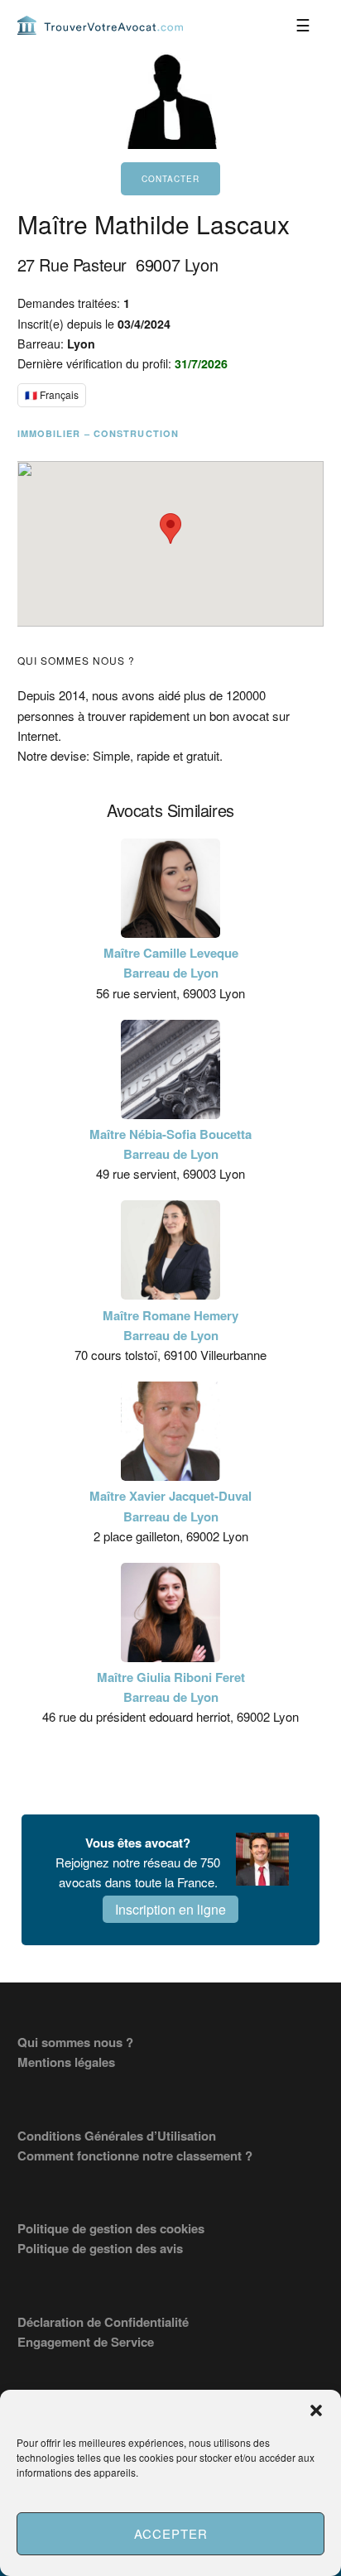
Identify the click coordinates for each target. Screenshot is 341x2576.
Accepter (171, 2533)
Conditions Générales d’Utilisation (117, 2136)
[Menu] (303, 25)
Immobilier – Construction (98, 433)
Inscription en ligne (170, 1909)
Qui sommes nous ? (75, 2042)
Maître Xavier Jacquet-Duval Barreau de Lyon (170, 1506)
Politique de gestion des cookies (111, 2228)
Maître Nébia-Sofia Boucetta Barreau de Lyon (170, 1144)
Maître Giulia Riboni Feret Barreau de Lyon (171, 1687)
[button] (316, 2410)
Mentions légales (66, 2062)
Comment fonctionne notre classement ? (135, 2155)
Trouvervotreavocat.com (100, 25)
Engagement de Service (86, 2342)
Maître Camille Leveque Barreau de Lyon (171, 963)
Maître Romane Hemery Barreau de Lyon (170, 1325)
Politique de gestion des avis (100, 2248)
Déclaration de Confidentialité (103, 2322)
